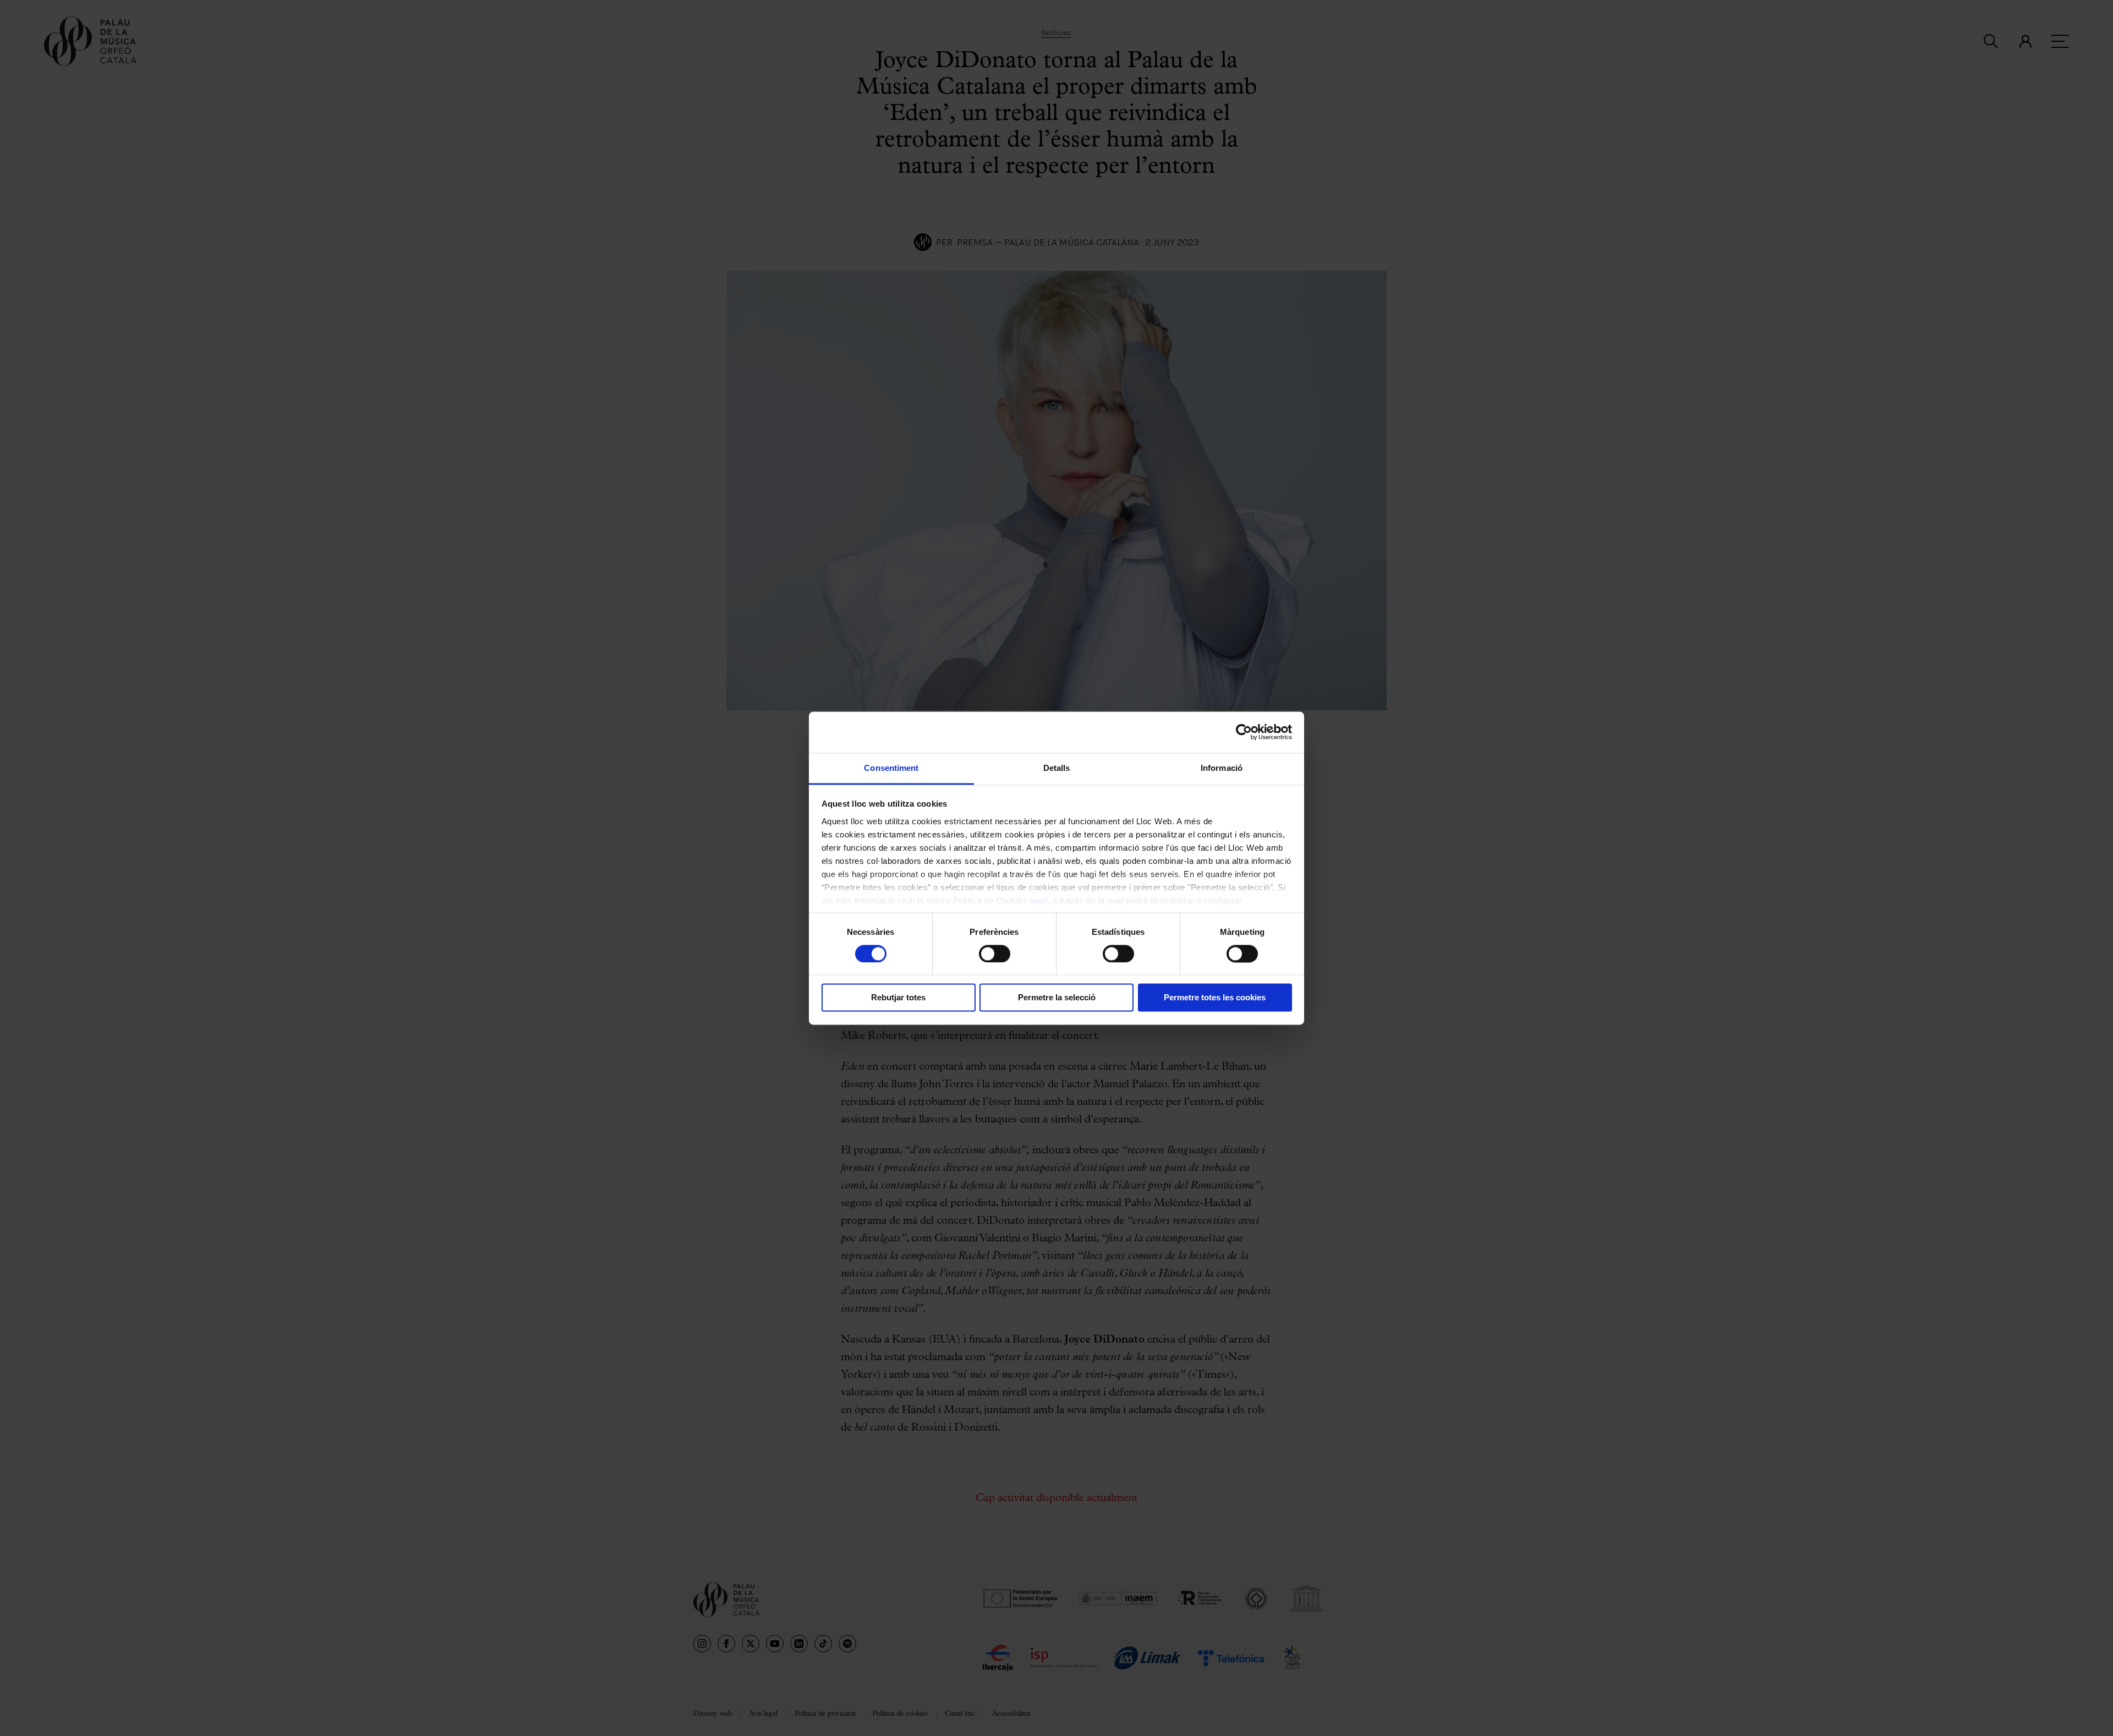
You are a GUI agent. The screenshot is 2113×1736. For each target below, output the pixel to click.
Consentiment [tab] (891, 768)
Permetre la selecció (1057, 998)
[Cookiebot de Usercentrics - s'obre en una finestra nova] (1244, 732)
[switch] (995, 954)
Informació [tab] (1222, 768)
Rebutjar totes (898, 998)
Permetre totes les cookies (1215, 998)
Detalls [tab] (1057, 768)
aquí (1039, 900)
